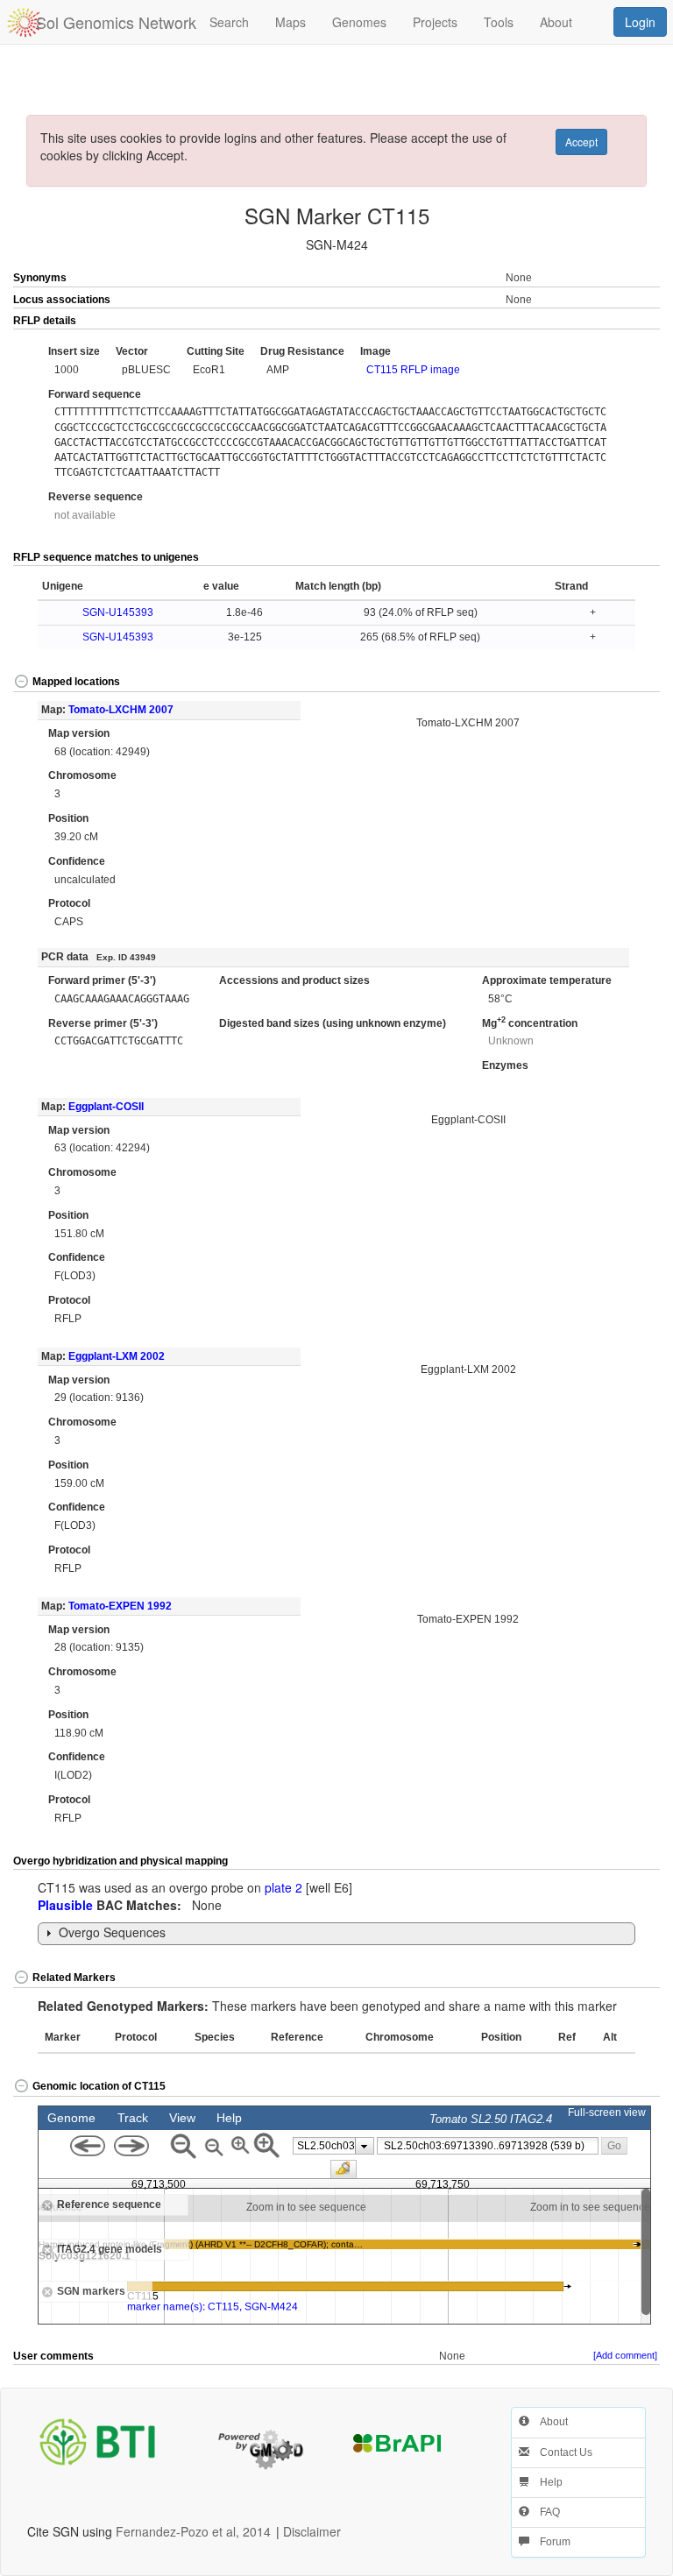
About (549, 2422)
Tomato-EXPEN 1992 (120, 1606)
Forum (550, 2542)
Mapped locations (76, 682)
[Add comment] (625, 2355)
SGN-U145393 (118, 612)
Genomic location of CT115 (99, 2086)
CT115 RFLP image (413, 370)
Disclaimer (312, 2531)
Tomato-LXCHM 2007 (121, 710)
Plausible (65, 1905)
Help (546, 2482)
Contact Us (561, 2452)
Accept (581, 142)
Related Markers (74, 1978)
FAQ (545, 2512)
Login (640, 22)
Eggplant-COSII (106, 1107)
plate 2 (283, 1887)
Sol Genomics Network (116, 22)
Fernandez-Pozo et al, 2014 (193, 2531)
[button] (627, 322)
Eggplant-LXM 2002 (117, 1356)
